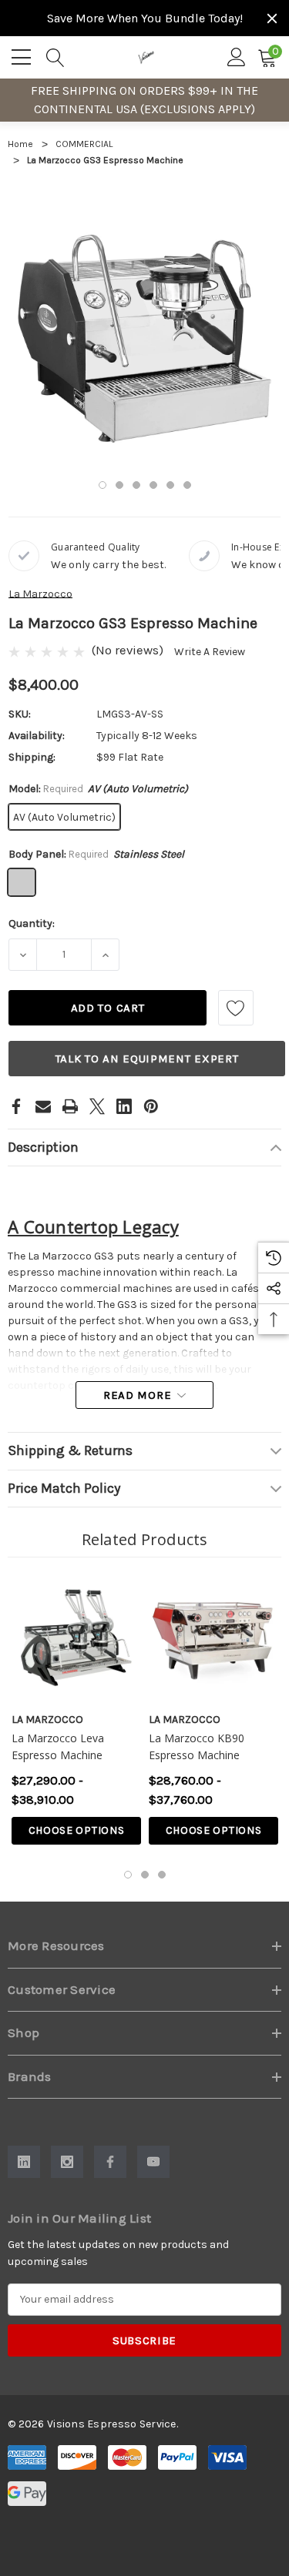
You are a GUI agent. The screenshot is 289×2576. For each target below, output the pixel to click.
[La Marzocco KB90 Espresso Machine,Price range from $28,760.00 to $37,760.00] (213, 1638)
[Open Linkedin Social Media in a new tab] (24, 2162)
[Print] (70, 1106)
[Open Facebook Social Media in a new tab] (110, 2162)
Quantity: (32, 923)
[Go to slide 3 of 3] (162, 1875)
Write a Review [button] (210, 652)
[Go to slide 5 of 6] (170, 485)
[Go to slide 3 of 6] (136, 485)
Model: (98, 789)
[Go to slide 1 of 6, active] (102, 485)
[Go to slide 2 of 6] (119, 485)
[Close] (272, 18)
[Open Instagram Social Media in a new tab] (67, 2162)
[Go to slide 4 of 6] (153, 485)
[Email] (43, 1106)
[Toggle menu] (23, 55)
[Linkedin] (124, 1106)
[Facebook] (16, 1106)
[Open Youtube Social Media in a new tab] (153, 2162)
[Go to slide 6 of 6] (187, 485)
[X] (97, 1106)
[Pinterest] (151, 1106)
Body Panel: (96, 854)
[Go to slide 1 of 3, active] (128, 1875)
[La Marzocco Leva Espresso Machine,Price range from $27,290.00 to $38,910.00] (76, 1638)
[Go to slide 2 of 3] (145, 1875)
